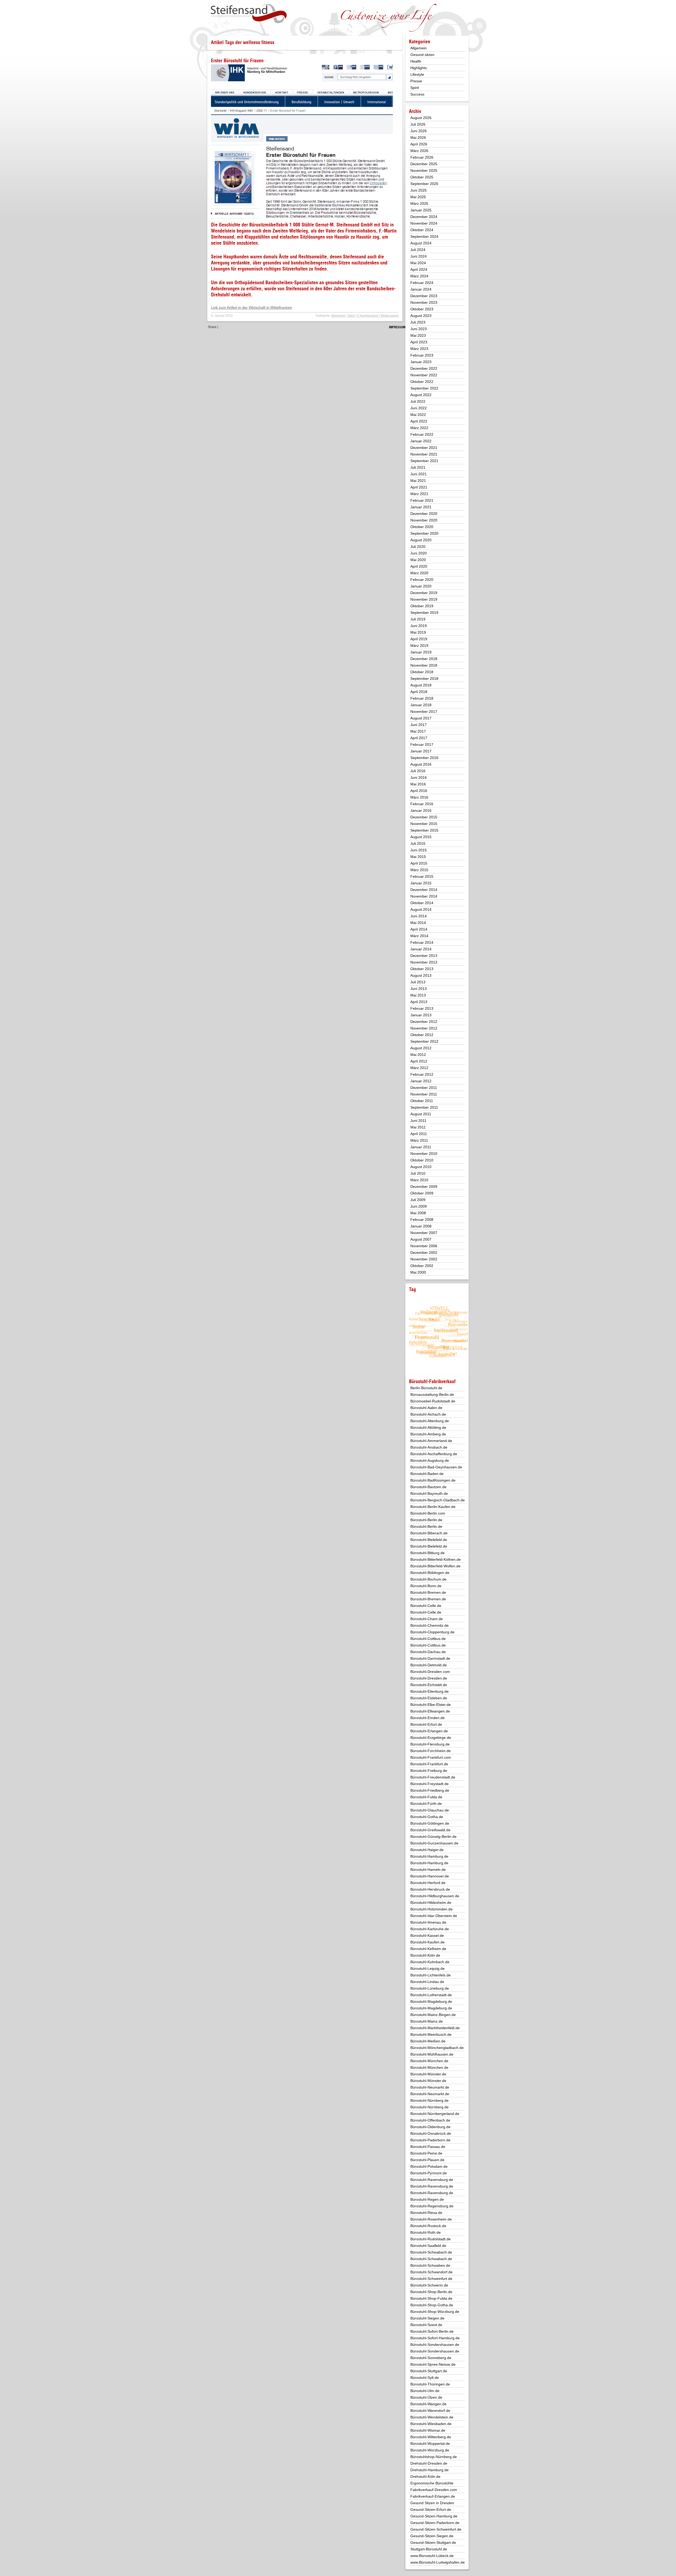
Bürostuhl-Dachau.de (428, 1652)
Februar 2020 (422, 580)
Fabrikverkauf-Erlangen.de (433, 2496)
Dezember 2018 (424, 659)
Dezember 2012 (424, 1022)
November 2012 (424, 1028)
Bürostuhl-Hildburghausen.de (435, 1896)
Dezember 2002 (424, 1253)
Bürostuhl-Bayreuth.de (429, 1493)
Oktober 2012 (422, 1035)
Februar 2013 (422, 1008)
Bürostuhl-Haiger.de (427, 1850)
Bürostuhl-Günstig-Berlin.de (433, 1837)
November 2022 (424, 375)
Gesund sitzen (422, 55)
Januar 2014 (421, 949)
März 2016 (419, 797)
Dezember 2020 (424, 514)
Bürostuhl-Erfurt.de (426, 1724)
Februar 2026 (422, 157)
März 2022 (419, 428)
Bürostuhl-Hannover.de (430, 1876)
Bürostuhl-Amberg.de (428, 1434)
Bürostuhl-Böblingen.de (430, 1573)
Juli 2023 (418, 322)
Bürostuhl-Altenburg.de (430, 1421)
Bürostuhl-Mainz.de (427, 2021)
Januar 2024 (421, 289)
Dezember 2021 (424, 448)
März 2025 (419, 203)
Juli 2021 (418, 467)
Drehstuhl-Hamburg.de (429, 2470)
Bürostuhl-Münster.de (428, 2074)
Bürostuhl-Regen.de (427, 2199)
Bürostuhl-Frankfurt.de (429, 1764)
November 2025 (424, 170)
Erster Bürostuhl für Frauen (237, 61)
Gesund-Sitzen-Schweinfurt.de (436, 2529)
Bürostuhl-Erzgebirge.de (431, 1738)
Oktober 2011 (422, 1101)
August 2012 (421, 1048)
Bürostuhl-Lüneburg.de (430, 1988)
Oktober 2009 (422, 1193)
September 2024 (424, 236)
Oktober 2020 (422, 527)
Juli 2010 (418, 1173)
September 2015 (424, 830)
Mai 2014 (418, 923)
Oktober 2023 (422, 309)
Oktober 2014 (422, 903)
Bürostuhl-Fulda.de (426, 1797)
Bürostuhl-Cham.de (427, 1619)
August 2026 (421, 118)
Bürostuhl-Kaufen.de (428, 1942)
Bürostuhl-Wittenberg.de (431, 2437)
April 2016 (419, 791)
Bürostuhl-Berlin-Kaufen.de (433, 1507)
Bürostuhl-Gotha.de (427, 1817)
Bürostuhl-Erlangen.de (429, 1731)
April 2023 (419, 342)
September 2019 (424, 613)
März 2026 (419, 151)
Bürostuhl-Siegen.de (427, 2318)
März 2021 (419, 494)
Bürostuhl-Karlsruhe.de (430, 1929)
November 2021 (424, 454)
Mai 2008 (418, 1213)
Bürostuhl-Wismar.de (428, 2430)
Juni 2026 (419, 131)
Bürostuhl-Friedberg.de (430, 1790)
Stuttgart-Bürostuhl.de (429, 2549)
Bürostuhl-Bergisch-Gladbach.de (438, 1500)
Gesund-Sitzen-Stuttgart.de (433, 2542)
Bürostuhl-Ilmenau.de (428, 1922)
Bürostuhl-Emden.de (428, 1718)
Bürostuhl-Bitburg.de (428, 1553)
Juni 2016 (419, 777)
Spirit (351, 316)
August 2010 (421, 1167)
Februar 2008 (422, 1220)
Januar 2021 (421, 507)
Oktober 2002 (422, 1266)
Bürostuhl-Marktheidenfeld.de (435, 2028)
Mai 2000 (418, 1272)
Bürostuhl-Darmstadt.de (430, 1658)
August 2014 (421, 909)
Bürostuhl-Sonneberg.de (431, 2358)
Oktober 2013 (422, 969)
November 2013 (424, 962)
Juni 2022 (419, 408)
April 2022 (419, 421)
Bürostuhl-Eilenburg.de (429, 1691)
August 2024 (421, 243)
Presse (416, 81)
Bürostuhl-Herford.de (428, 1883)
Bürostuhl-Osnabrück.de (431, 2133)
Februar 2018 (422, 698)
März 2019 (419, 646)
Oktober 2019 (422, 606)
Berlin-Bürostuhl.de (426, 1388)
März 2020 (419, 573)
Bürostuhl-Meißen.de (428, 2041)
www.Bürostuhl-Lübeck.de (432, 2556)
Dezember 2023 (424, 296)
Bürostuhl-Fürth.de (426, 1804)
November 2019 (424, 599)
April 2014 (419, 929)
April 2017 (419, 738)
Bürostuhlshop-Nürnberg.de (434, 2457)
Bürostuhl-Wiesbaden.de (431, 2424)
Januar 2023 (421, 362)
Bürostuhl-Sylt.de (425, 2378)
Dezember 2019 (424, 593)
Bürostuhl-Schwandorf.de (431, 2272)
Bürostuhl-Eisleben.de (429, 1698)
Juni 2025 (419, 190)
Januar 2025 (421, 210)
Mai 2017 (418, 731)
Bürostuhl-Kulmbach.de (430, 1962)
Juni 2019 (419, 626)
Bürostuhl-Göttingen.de (430, 1823)
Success (417, 94)
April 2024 (419, 269)
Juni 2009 (419, 1206)
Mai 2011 (418, 1127)
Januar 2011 (421, 1147)
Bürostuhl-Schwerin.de (429, 2285)
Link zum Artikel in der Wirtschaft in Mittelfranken (252, 307)
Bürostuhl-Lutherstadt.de (431, 1995)
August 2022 (421, 395)
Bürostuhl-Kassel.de (427, 1935)
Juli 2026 (418, 124)
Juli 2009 (418, 1200)
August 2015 (421, 837)
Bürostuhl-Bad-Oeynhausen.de (436, 1467)
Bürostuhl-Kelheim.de (428, 1949)
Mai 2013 (418, 995)
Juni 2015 (419, 850)
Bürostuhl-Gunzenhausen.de (434, 1843)
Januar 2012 (421, 1081)
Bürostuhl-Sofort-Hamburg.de (435, 2338)
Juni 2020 (419, 553)
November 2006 (424, 1246)
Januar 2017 (421, 751)
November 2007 (424, 1233)
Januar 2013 (421, 1015)
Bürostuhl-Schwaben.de (430, 2265)
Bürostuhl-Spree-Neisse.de (433, 2364)
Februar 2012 (422, 1074)
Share (212, 327)
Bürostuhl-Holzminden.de (431, 1909)
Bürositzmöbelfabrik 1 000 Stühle (282, 225)
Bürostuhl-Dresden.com (430, 1672)
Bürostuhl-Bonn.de (426, 1586)
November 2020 (424, 520)
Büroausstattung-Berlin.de (432, 1394)
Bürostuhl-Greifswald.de (430, 1830)
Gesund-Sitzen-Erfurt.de (431, 2509)
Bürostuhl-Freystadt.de (429, 1784)
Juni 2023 (419, 329)
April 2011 (419, 1134)
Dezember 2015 (424, 817)
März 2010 (419, 1180)
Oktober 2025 (422, 177)
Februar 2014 (422, 942)
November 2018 (424, 665)
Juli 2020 (418, 547)
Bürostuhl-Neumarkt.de (430, 2087)
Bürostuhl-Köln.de (425, 1955)
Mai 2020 (418, 560)
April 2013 (419, 1002)
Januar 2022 (421, 441)
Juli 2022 (418, 401)
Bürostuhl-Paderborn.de (430, 2140)
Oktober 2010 (422, 1160)
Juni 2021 (419, 474)
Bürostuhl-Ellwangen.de (430, 1711)
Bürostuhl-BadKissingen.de (433, 1480)
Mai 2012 (418, 1055)
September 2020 (424, 533)
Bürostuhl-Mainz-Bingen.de (433, 2015)
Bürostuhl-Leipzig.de (428, 1968)
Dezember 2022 (424, 368)
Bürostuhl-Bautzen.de (428, 1487)
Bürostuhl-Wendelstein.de (432, 2417)
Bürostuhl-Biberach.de (429, 1533)
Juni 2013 (419, 989)
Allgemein (338, 316)
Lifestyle (417, 74)
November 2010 (424, 1154)
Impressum (397, 327)
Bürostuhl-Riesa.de (426, 2213)
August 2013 (421, 975)
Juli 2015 (418, 843)
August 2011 (421, 1114)
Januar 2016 (421, 810)
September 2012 (424, 1041)
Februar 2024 (422, 283)
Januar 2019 (421, 652)
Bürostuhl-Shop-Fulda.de (431, 2298)
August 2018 (421, 685)
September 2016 (424, 758)
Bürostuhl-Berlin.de (426, 1520)
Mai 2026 (418, 137)
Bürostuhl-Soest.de (426, 2325)
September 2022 (424, 388)
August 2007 (421, 1239)
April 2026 (419, 144)
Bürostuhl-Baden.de (427, 1474)
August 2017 (421, 718)
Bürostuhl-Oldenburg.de (430, 2127)
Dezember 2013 (424, 956)
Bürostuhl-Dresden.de (429, 1678)
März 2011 (419, 1140)
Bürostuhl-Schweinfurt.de (431, 2279)
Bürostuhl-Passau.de (428, 2147)
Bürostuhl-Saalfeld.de (428, 2246)
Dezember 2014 (424, 890)
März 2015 (419, 870)
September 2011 (424, 1107)
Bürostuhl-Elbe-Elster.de (431, 1705)
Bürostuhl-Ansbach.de (429, 1447)
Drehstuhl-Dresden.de (429, 2463)
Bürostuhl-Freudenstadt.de (433, 1777)
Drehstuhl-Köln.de (425, 2477)
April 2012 (419, 1061)
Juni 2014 (419, 916)
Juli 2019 (418, 619)
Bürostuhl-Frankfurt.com (431, 1757)
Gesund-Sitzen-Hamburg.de (434, 2516)
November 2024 (424, 223)
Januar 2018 (421, 705)
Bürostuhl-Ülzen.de (426, 2397)
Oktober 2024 (422, 230)
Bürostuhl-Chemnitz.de (429, 1625)
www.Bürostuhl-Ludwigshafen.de (438, 2562)
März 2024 (419, 276)
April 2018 (419, 692)
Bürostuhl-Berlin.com (428, 1513)
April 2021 (419, 487)
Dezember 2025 (424, 164)
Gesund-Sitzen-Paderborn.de (435, 2523)
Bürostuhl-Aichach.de (428, 1414)
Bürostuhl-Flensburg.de (430, 1744)
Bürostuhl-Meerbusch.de (431, 2034)
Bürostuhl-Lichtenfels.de (431, 1975)
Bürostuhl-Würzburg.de (430, 2450)
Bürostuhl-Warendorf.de (430, 2411)
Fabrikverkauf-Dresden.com (434, 2490)
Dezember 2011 (424, 1088)
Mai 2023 (418, 335)
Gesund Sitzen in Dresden (432, 2503)
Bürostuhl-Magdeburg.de (431, 2001)
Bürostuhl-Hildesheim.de (431, 1903)
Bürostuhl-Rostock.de (428, 2226)
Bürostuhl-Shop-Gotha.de (432, 2305)
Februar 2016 (422, 804)
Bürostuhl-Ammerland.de (431, 1441)
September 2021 (424, 461)
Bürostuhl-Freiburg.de (429, 1771)
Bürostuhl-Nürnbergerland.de (435, 2114)
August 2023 (421, 316)
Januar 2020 (421, 586)
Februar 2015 (422, 876)
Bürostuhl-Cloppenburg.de (432, 1632)
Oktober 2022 (422, 382)
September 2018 (424, 679)
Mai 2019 (418, 632)
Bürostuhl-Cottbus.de (428, 1639)
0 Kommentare (368, 316)
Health (416, 61)
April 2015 (419, 863)
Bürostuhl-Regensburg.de (432, 2206)
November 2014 (424, 896)
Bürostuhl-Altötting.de (428, 1427)
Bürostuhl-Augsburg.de (430, 1460)
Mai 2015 (418, 857)
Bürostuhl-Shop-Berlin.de (431, 2292)
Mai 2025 (418, 197)
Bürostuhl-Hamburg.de (429, 1856)
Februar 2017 (422, 744)
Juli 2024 (418, 250)
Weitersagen (390, 316)
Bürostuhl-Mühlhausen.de (432, 2054)
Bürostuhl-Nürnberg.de (429, 2100)
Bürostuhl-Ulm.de (425, 2391)
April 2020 (419, 566)
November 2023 (424, 302)
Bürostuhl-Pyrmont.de (429, 2173)
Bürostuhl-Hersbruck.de (430, 1889)
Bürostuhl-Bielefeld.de (429, 1540)
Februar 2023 (422, 355)
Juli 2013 (418, 982)
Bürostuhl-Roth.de (426, 2232)
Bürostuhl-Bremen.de (428, 1592)
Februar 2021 (422, 500)
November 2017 (424, 711)
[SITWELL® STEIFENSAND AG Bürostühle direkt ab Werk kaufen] (249, 14)
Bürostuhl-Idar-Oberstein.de (434, 1916)
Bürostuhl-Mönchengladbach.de (437, 2048)
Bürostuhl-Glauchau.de (430, 1810)
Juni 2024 (419, 256)
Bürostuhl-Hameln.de (428, 1870)
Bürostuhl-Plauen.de (427, 2160)
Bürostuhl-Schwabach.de (431, 2252)
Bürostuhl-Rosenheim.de (431, 2219)
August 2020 (421, 540)
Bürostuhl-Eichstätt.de (429, 1685)
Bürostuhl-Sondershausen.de (435, 2345)
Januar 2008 (421, 1226)
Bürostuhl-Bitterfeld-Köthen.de (436, 1559)
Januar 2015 (421, 883)
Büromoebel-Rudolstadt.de (433, 1401)
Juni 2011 (418, 1121)
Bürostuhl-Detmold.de (429, 1665)
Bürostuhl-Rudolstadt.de (431, 2239)
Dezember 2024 (424, 217)
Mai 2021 (418, 481)
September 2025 (424, 184)
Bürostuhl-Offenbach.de (430, 2120)
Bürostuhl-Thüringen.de (430, 2384)
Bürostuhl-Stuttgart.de (429, 2371)
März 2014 (419, 936)
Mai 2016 (418, 784)
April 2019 (419, 639)
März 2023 (419, 349)
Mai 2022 (418, 415)
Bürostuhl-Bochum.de (428, 1579)
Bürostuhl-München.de (429, 2061)
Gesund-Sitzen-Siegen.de (432, 2536)
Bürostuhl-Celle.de (426, 1606)
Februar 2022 (422, 434)
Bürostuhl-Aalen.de (426, 1408)
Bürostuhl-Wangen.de (428, 2404)
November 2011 (424, 1094)
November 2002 (424, 1259)
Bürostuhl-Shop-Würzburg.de (435, 2312)
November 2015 (424, 824)
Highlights (419, 68)
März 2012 (419, 1068)
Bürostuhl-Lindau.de (427, 1982)
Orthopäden (246, 283)
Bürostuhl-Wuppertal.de (430, 2444)
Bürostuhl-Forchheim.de (431, 1751)
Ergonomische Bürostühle (432, 2483)
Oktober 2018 (422, 672)
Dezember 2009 (424, 1187)
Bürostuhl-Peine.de (426, 2153)
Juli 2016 (418, 771)
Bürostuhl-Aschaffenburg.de (434, 1454)
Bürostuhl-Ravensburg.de (432, 2180)
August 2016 (421, 764)
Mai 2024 (418, 263)
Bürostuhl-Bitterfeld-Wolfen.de (435, 1566)
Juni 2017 (419, 725)
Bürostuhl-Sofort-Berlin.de (432, 2331)
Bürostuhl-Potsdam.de (429, 2166)
